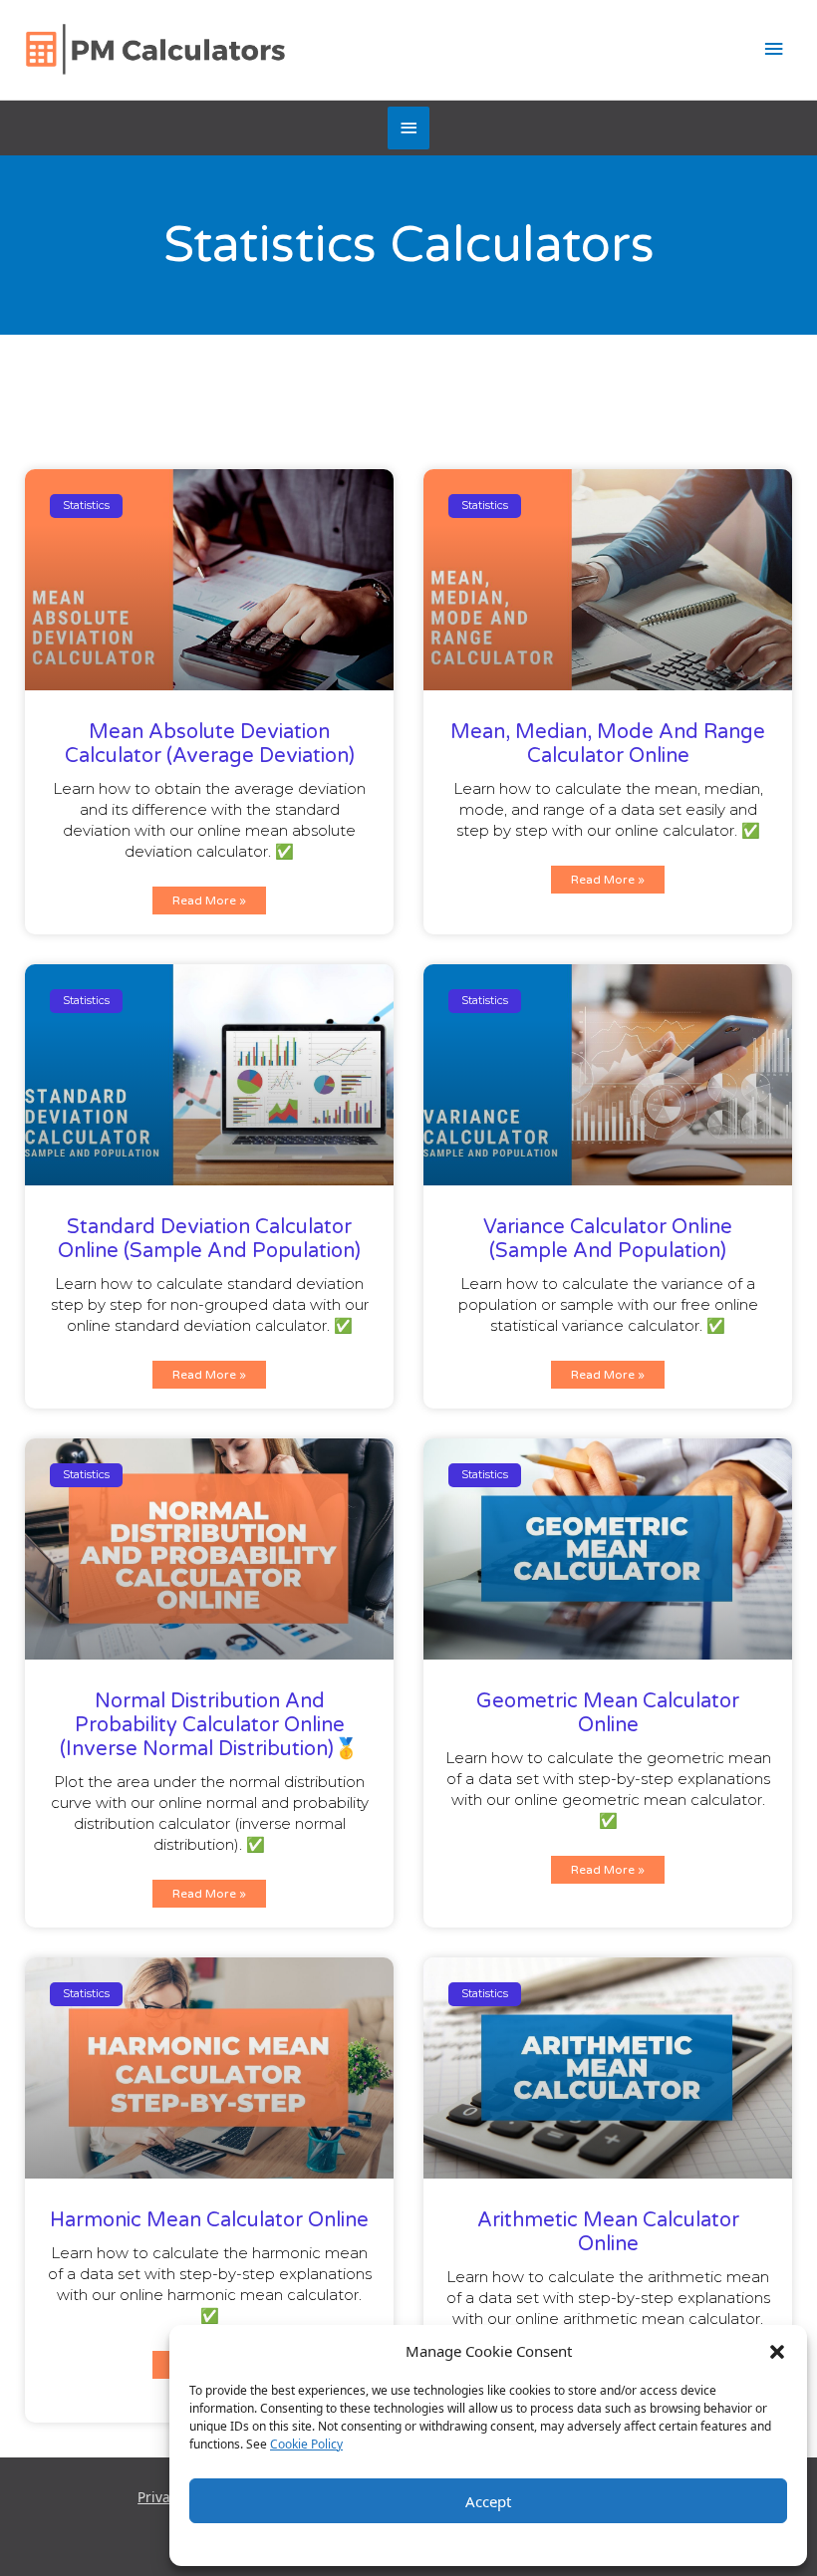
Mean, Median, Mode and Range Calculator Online (608, 744)
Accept (488, 2501)
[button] (777, 2351)
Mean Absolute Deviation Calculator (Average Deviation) (210, 744)
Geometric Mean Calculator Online (608, 1713)
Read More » (209, 901)
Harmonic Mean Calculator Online (209, 2220)
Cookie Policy (306, 2444)
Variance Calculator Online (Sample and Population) (608, 1239)
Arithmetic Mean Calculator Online (608, 2232)
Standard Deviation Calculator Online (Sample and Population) (209, 1239)
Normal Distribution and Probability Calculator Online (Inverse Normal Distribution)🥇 (209, 1725)
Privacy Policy (530, 2542)
